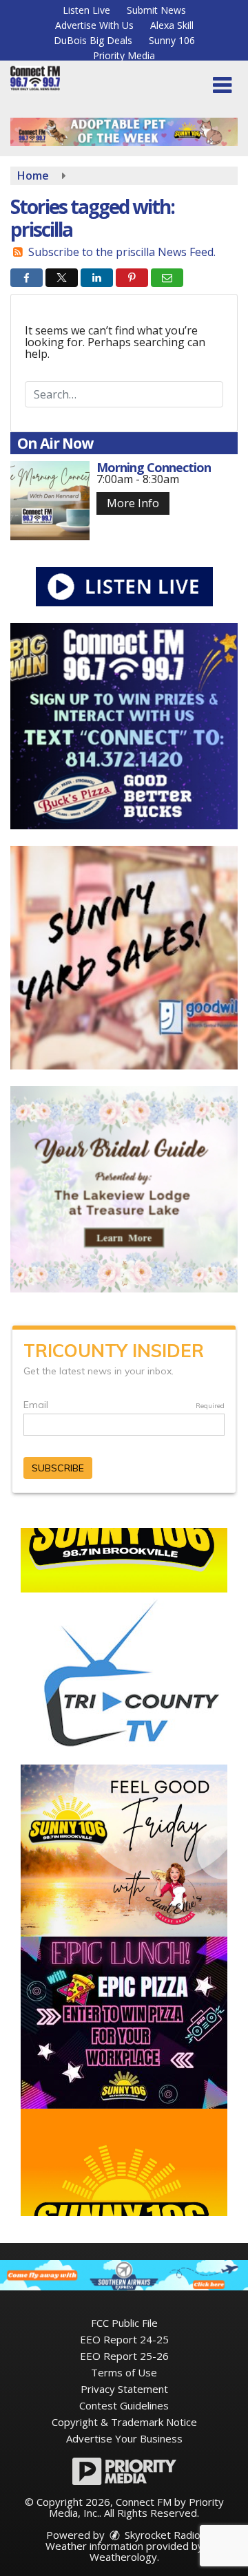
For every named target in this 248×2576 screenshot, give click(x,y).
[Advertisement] (124, 132)
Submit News (156, 10)
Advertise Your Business (124, 2438)
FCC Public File (124, 2323)
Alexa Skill (172, 25)
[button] (222, 85)
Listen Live (86, 10)
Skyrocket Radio (161, 2535)
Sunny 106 (172, 40)
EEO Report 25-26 (124, 2356)
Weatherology (123, 2557)
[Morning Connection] (50, 501)
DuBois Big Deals (93, 40)
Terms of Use (124, 2372)
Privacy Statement (124, 2389)
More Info (133, 503)
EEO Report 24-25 (124, 2339)
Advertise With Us (94, 25)
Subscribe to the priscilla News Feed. (122, 252)
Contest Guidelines (124, 2405)
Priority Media (124, 55)
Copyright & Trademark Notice (124, 2422)
